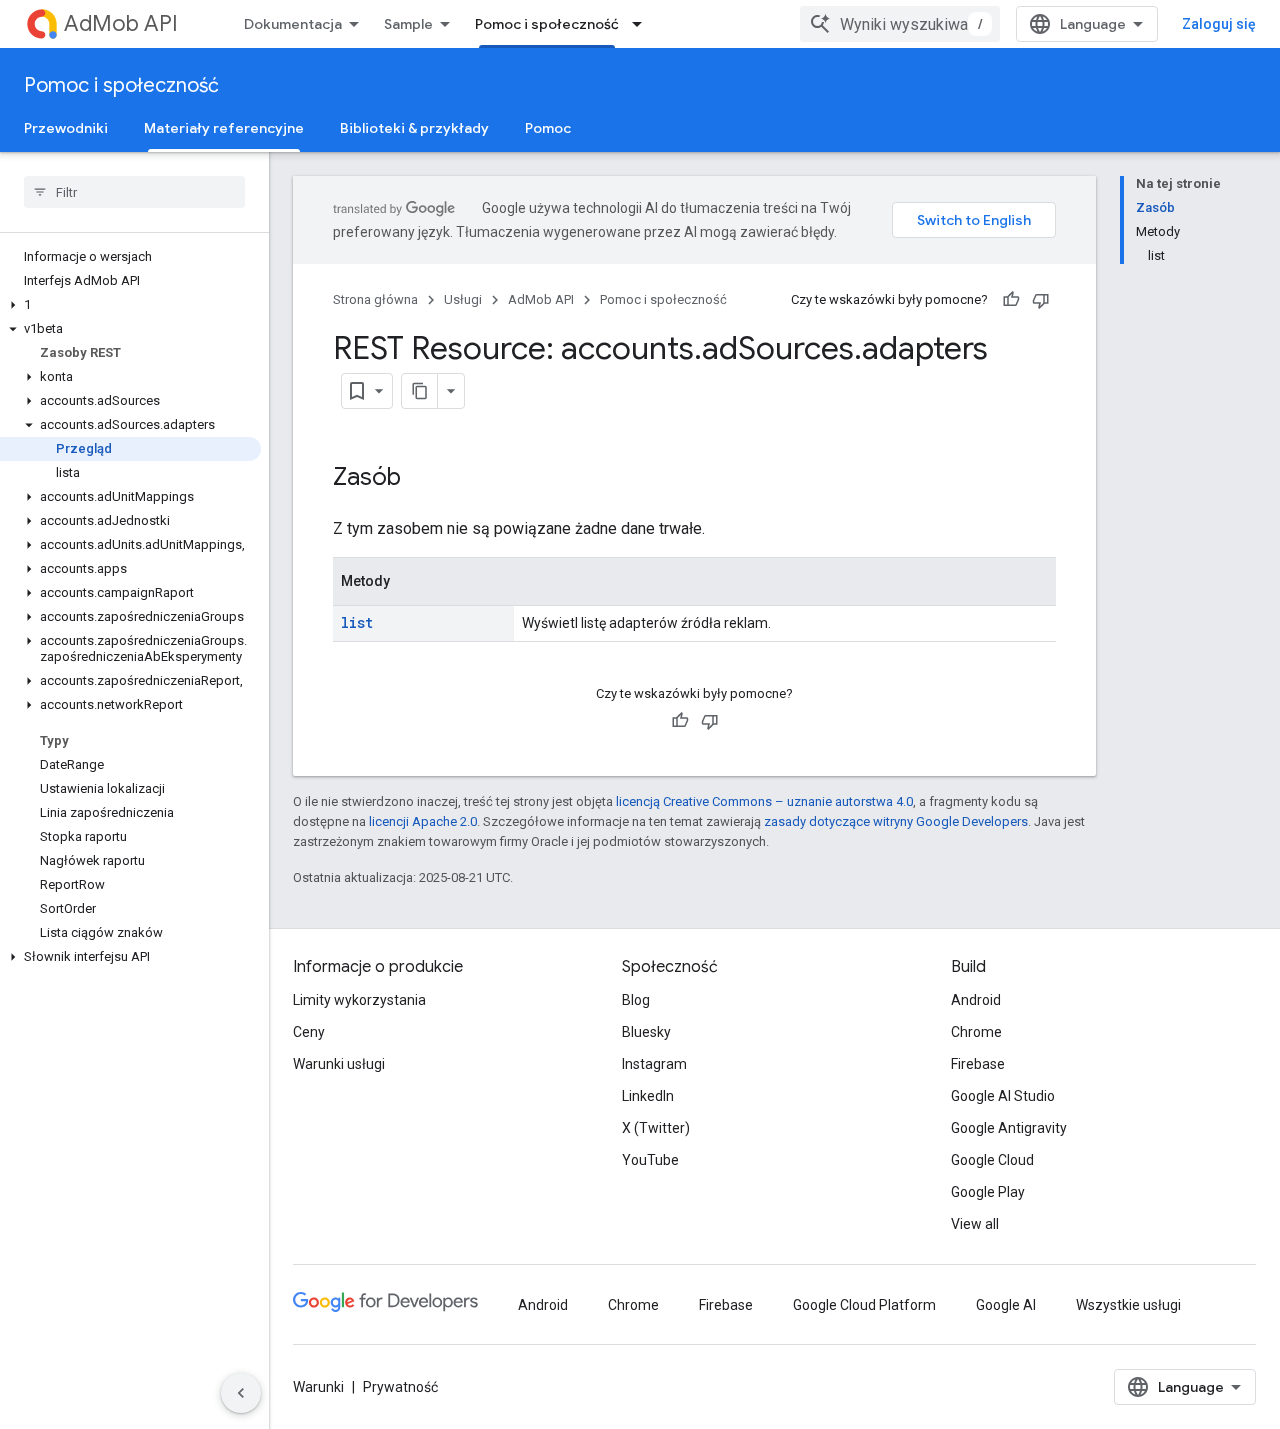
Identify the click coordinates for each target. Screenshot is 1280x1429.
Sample (408, 24)
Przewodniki (66, 128)
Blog (636, 1000)
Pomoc (548, 128)
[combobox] (900, 24)
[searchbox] (134, 192)
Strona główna (375, 299)
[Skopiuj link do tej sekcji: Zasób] (421, 479)
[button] (130, 305)
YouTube (650, 1160)
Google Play (988, 1192)
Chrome (976, 1032)
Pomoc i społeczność (547, 24)
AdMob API (121, 23)
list (357, 622)
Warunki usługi (339, 1064)
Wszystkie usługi (1128, 1305)
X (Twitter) (656, 1128)
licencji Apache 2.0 (423, 821)
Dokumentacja (293, 24)
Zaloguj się (1219, 24)
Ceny (309, 1032)
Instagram (654, 1064)
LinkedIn (648, 1096)
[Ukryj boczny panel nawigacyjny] (241, 1393)
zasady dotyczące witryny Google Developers (896, 821)
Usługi (463, 299)
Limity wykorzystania (359, 1000)
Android (976, 1000)
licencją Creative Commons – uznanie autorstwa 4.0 (764, 801)
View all (975, 1224)
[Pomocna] (1011, 300)
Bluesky (646, 1032)
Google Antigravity (1009, 1128)
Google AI (1006, 1305)
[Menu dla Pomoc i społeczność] (643, 24)
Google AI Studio (1003, 1096)
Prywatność (400, 1387)
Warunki (318, 1387)
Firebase (978, 1064)
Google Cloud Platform (864, 1305)
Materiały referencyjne (224, 128)
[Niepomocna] (1041, 300)
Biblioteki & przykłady (414, 128)
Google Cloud (992, 1160)
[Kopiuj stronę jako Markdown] (420, 391)
